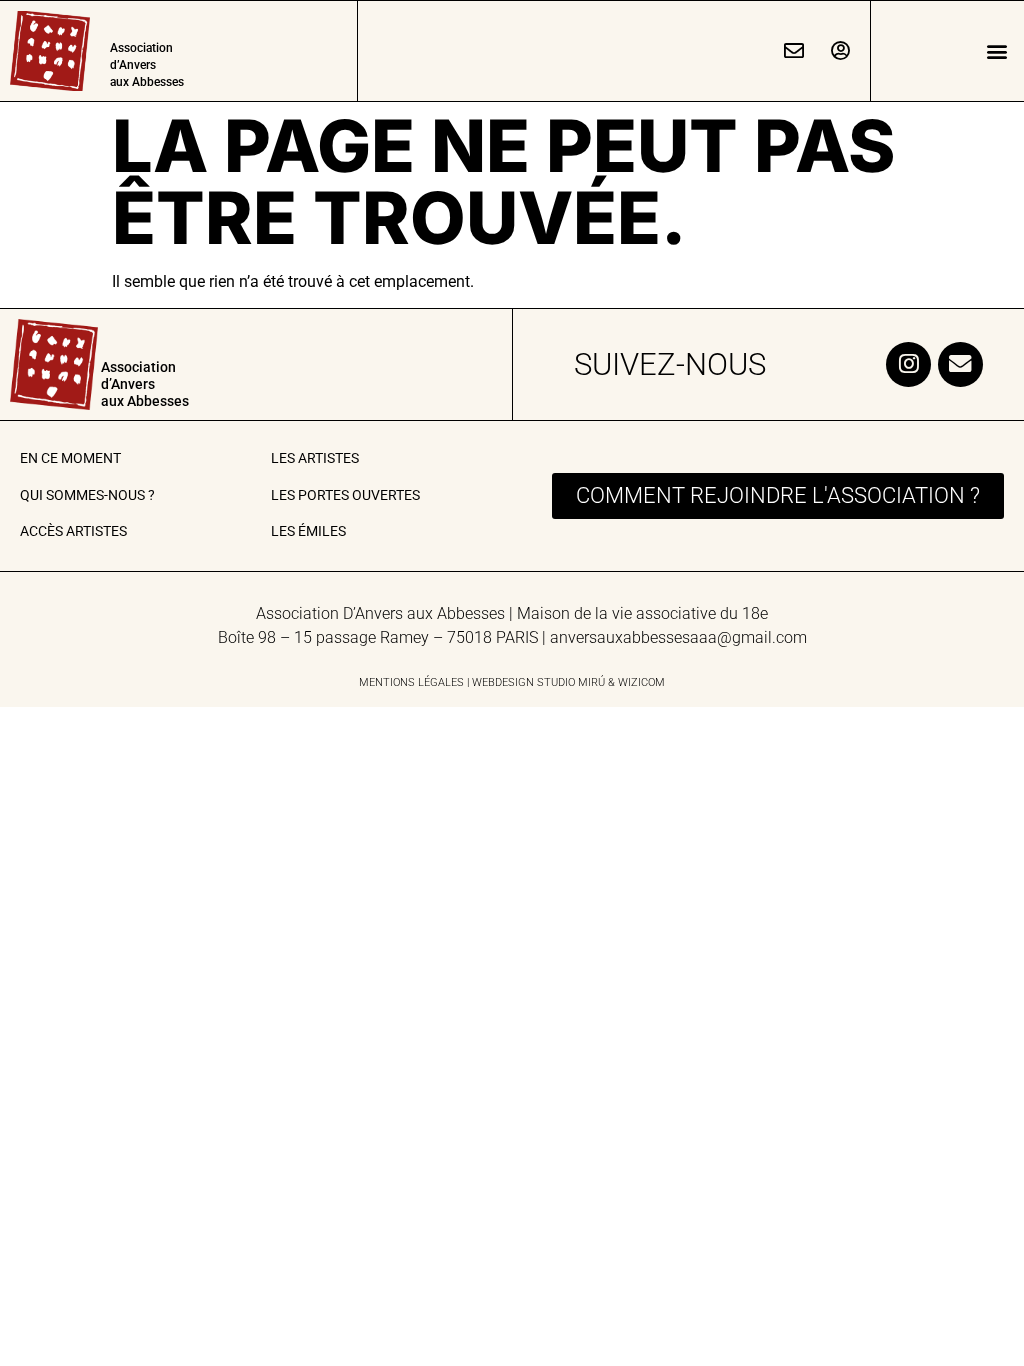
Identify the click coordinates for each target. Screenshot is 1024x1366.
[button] (997, 51)
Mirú (591, 682)
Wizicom (641, 682)
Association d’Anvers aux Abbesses (147, 65)
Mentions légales (411, 682)
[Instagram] (908, 364)
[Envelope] (960, 364)
